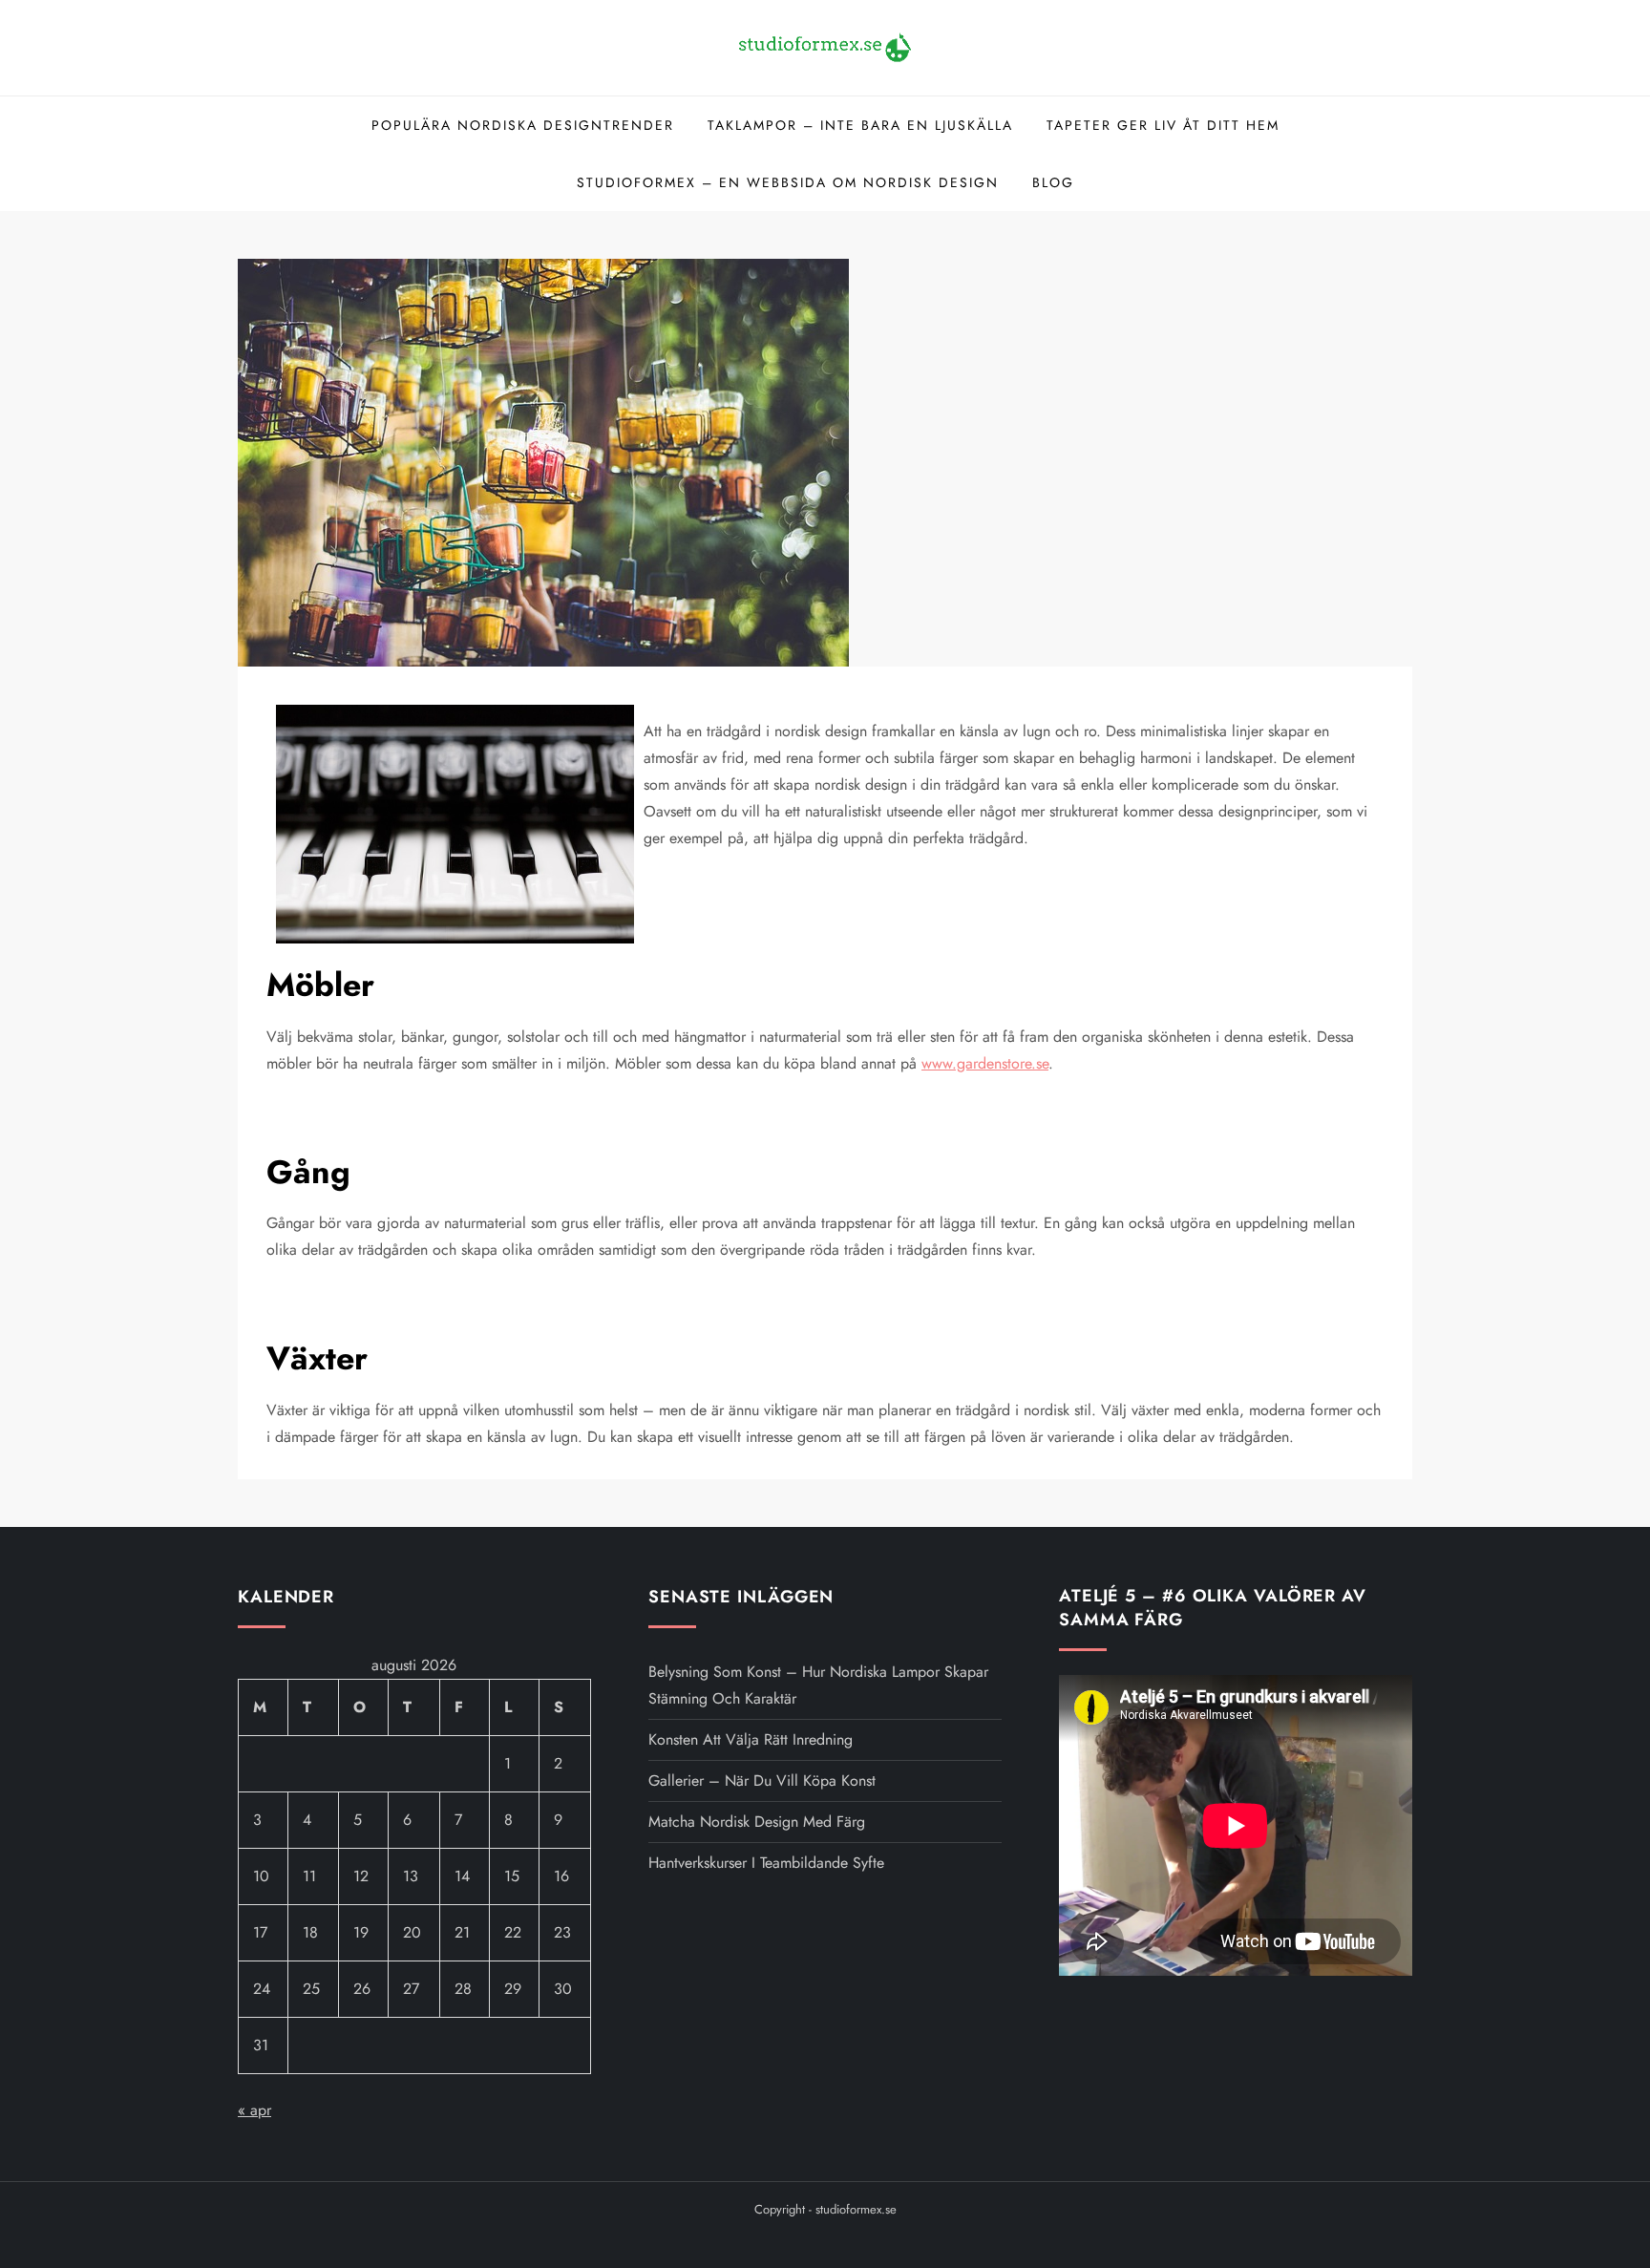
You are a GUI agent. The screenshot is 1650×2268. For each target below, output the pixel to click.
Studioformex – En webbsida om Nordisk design (788, 182)
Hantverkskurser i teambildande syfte (766, 1863)
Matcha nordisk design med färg (757, 1822)
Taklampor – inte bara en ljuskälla (860, 125)
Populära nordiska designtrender (523, 125)
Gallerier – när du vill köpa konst (762, 1780)
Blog (1053, 182)
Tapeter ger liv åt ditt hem (1163, 125)
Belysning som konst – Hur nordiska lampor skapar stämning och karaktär (818, 1685)
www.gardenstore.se (985, 1063)
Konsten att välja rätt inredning (751, 1739)
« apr (254, 2110)
